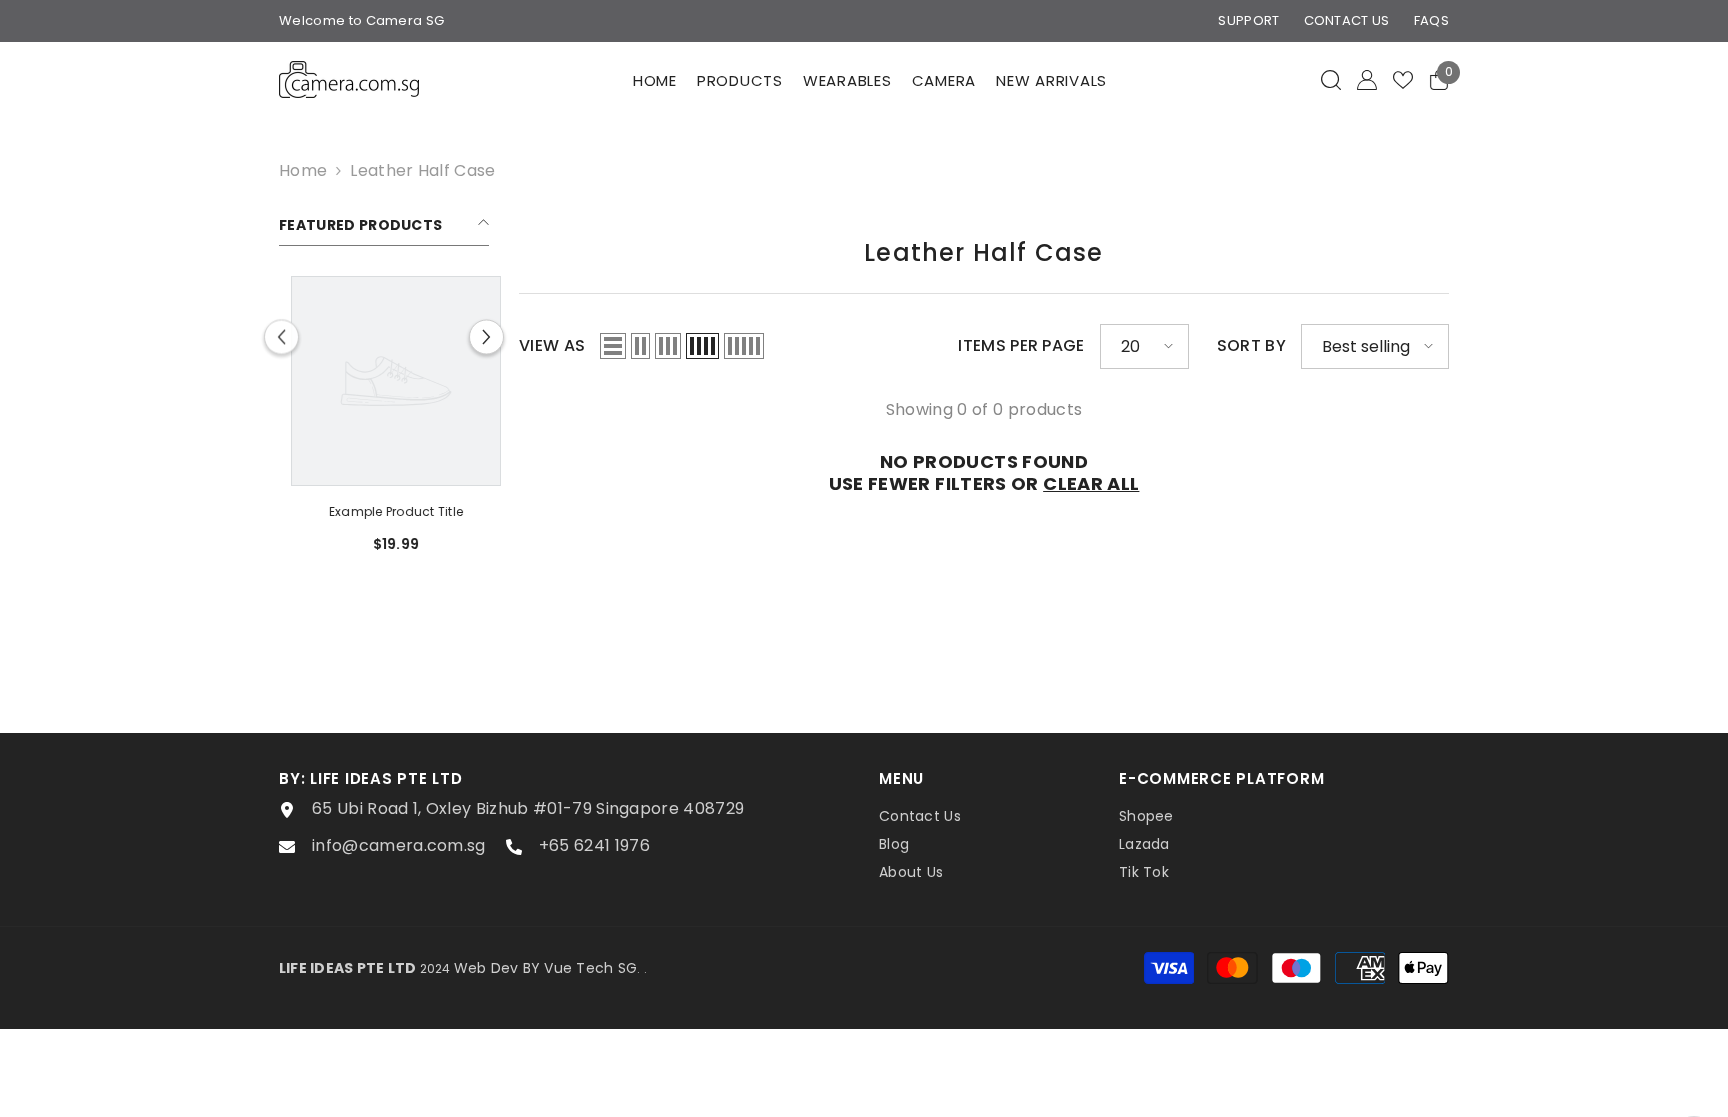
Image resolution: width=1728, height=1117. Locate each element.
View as (552, 346)
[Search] (1331, 79)
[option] (362, 422)
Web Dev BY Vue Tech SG (545, 968)
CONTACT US (1347, 20)
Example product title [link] (362, 511)
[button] (486, 337)
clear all (1091, 484)
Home (303, 171)
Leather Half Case (422, 170)
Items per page (1021, 346)
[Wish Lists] (1403, 80)
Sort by (1251, 346)
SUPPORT (1248, 20)
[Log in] (1367, 80)
